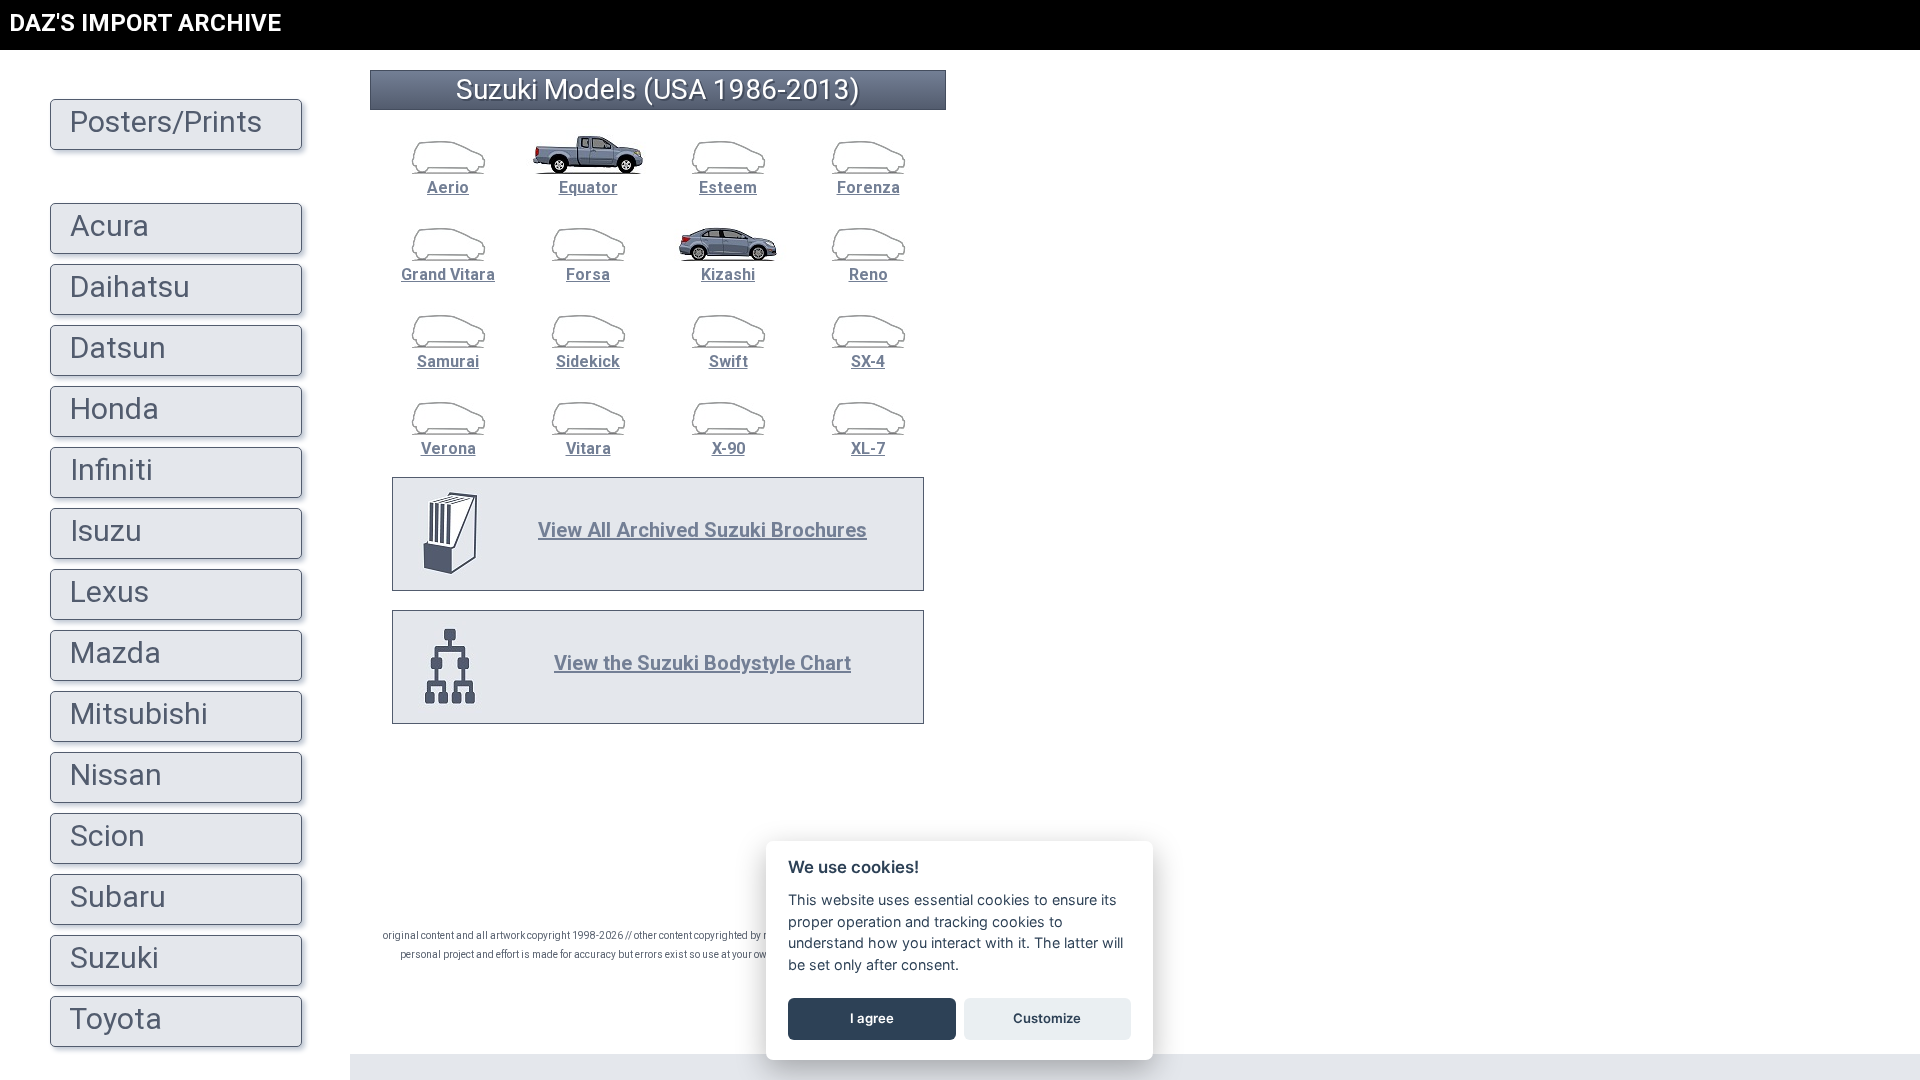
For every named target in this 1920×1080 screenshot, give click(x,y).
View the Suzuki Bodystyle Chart (702, 663)
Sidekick (588, 361)
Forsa (588, 274)
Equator (588, 187)
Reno (868, 274)
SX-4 (868, 361)
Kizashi (728, 274)
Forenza (868, 187)
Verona (448, 448)
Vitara (588, 448)
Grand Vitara (448, 274)
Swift (728, 361)
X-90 (728, 448)
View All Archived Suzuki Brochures (702, 530)
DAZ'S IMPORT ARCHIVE (145, 23)
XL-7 (868, 448)
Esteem (728, 187)
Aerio (448, 187)
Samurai (448, 361)
